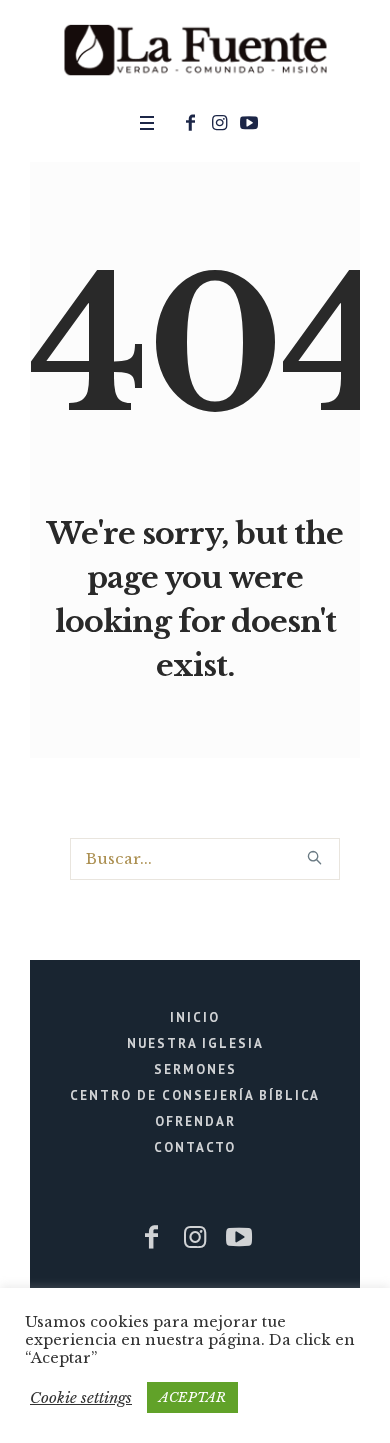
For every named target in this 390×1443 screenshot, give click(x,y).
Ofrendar (195, 1121)
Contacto (195, 1147)
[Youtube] (249, 123)
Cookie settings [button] (81, 1397)
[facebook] (191, 123)
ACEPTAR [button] (192, 1397)
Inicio (195, 1017)
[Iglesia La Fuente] (195, 51)
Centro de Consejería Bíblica (195, 1095)
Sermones (195, 1069)
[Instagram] (220, 123)
